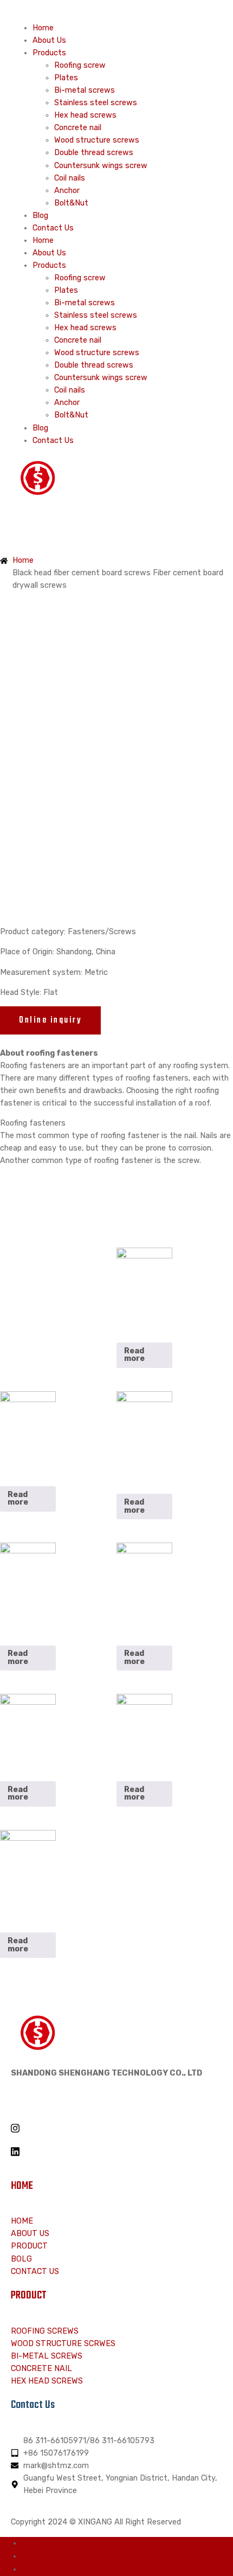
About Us (49, 40)
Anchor (67, 191)
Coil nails (70, 178)
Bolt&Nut (71, 203)
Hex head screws (85, 115)
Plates (66, 78)
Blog (40, 216)
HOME (22, 2186)
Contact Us (53, 228)
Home (43, 28)
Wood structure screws (97, 140)
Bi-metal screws (85, 90)
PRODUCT (29, 2296)
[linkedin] (116, 2151)
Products (49, 53)
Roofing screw (80, 65)
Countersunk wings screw (101, 166)
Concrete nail (78, 128)
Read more (134, 1355)
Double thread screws (94, 153)
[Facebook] (116, 2104)
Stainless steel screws (96, 103)
